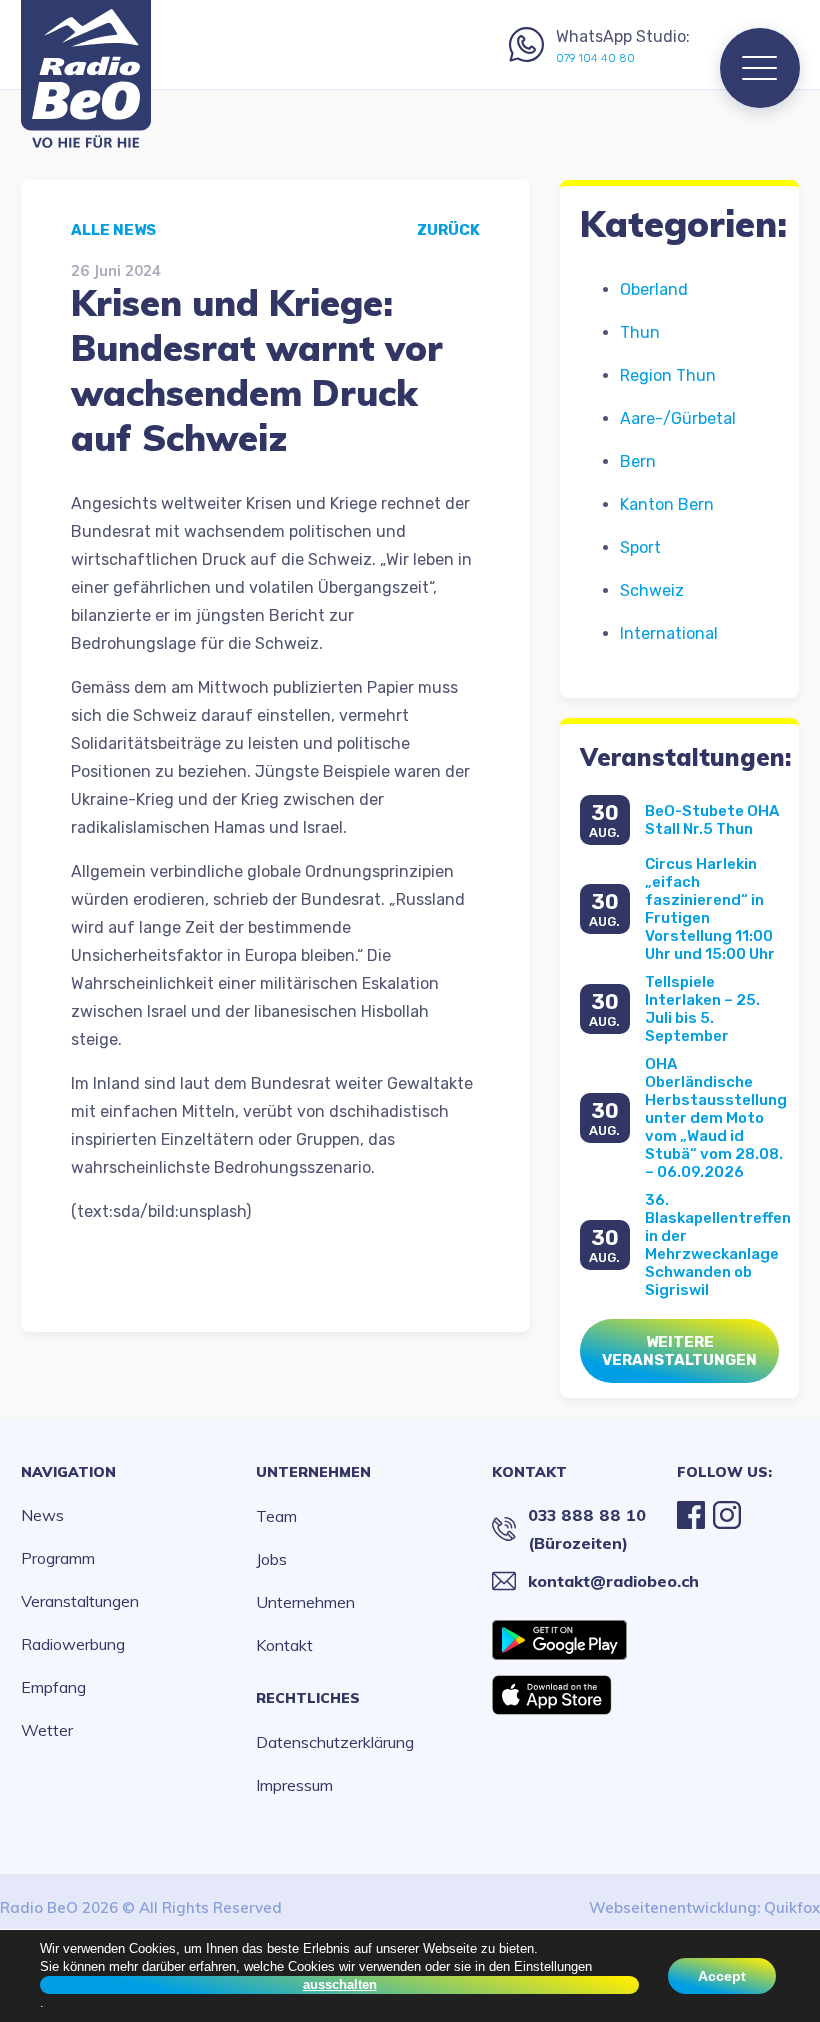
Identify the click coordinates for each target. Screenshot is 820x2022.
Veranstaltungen (80, 1601)
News (42, 1515)
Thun (640, 332)
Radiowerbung (73, 1644)
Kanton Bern (667, 504)
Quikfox (792, 1907)
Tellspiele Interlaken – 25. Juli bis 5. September (702, 1009)
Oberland (654, 289)
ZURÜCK (448, 230)
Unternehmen (313, 1472)
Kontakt (284, 1645)
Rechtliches (308, 1698)
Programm (58, 1558)
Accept (722, 1976)
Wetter (47, 1730)
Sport (640, 547)
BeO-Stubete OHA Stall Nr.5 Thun (712, 820)
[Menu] (760, 68)
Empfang (53, 1687)
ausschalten (340, 1984)
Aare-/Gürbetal (678, 418)
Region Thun (668, 375)
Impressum (294, 1785)
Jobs (271, 1559)
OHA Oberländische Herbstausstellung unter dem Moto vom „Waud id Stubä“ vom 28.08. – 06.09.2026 (716, 1118)
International (669, 633)
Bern (638, 461)
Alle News (113, 230)
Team (276, 1516)
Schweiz (652, 590)
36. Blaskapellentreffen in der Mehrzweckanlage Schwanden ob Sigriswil (718, 1245)
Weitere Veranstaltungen (679, 1351)
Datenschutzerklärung (335, 1742)
